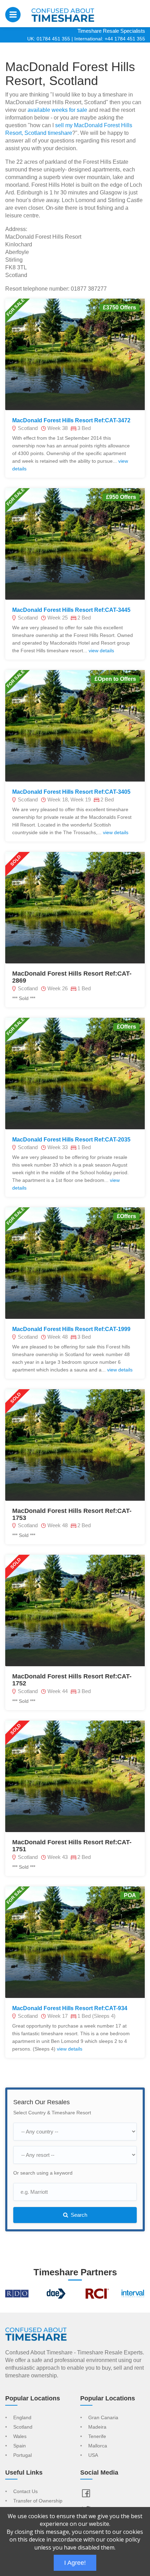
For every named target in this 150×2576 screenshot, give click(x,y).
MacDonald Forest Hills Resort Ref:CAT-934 (70, 2008)
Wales (20, 2437)
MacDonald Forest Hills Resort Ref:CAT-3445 (71, 610)
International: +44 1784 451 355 (110, 39)
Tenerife (97, 2437)
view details (101, 651)
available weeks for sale (57, 110)
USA (93, 2455)
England (22, 2418)
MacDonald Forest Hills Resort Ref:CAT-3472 (71, 420)
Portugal (22, 2455)
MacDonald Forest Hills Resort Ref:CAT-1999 (71, 1329)
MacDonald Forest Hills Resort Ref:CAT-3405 (71, 792)
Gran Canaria (103, 2418)
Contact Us (25, 2492)
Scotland (23, 2427)
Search (78, 2215)
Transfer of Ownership (38, 2501)
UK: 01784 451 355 (49, 39)
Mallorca (98, 2446)
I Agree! (75, 2563)
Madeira (97, 2427)
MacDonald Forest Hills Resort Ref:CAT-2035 (71, 1140)
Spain (20, 2446)
